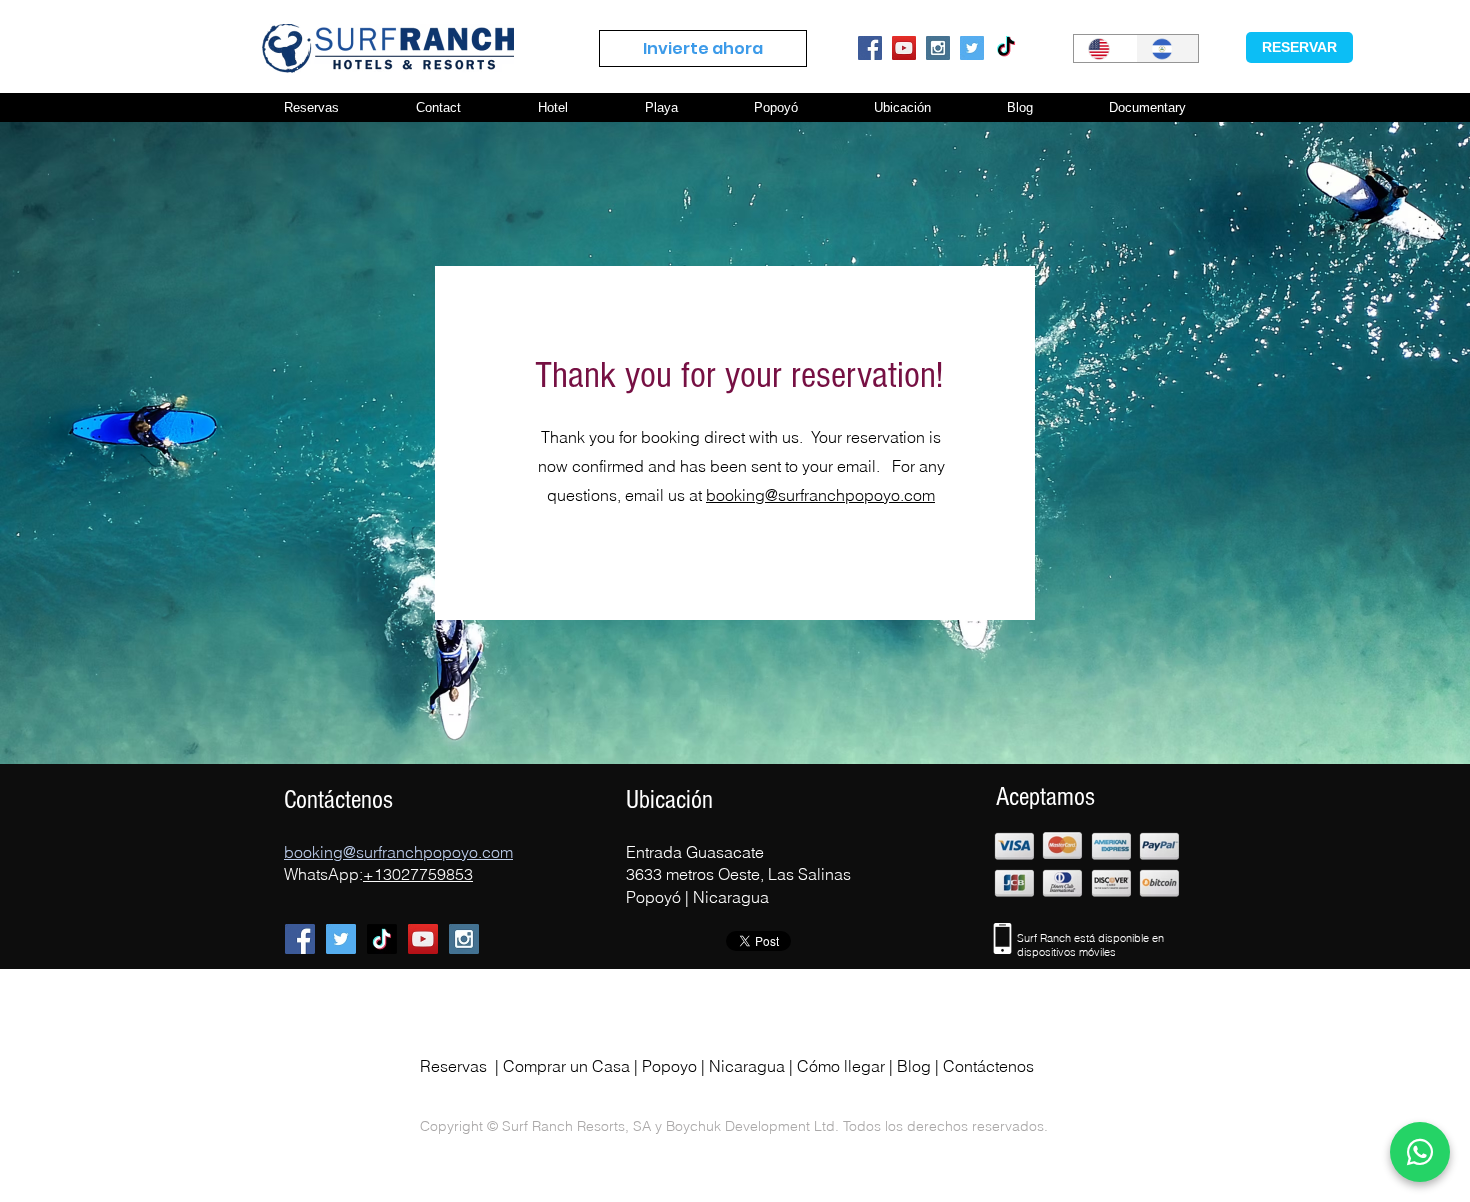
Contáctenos (988, 1066)
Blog (914, 1066)
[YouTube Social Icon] (904, 48)
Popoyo (669, 1066)
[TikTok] (1006, 48)
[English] (1105, 48)
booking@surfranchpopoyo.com (820, 495)
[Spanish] (1167, 48)
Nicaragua (747, 1066)
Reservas (453, 1066)
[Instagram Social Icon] (938, 48)
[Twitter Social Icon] (972, 48)
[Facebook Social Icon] (870, 48)
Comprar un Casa (566, 1066)
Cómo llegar (841, 1066)
